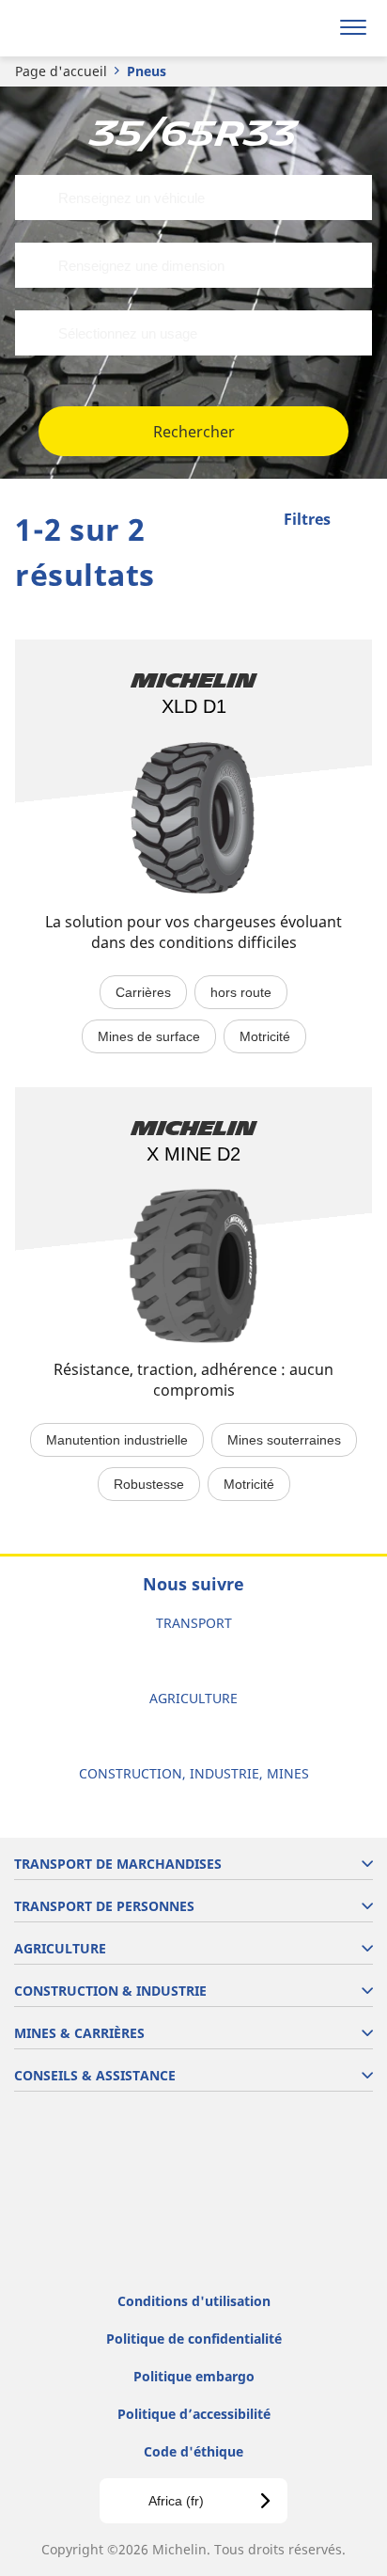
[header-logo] (89, 28)
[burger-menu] (353, 28)
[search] (309, 28)
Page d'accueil (61, 71)
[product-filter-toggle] (358, 521)
